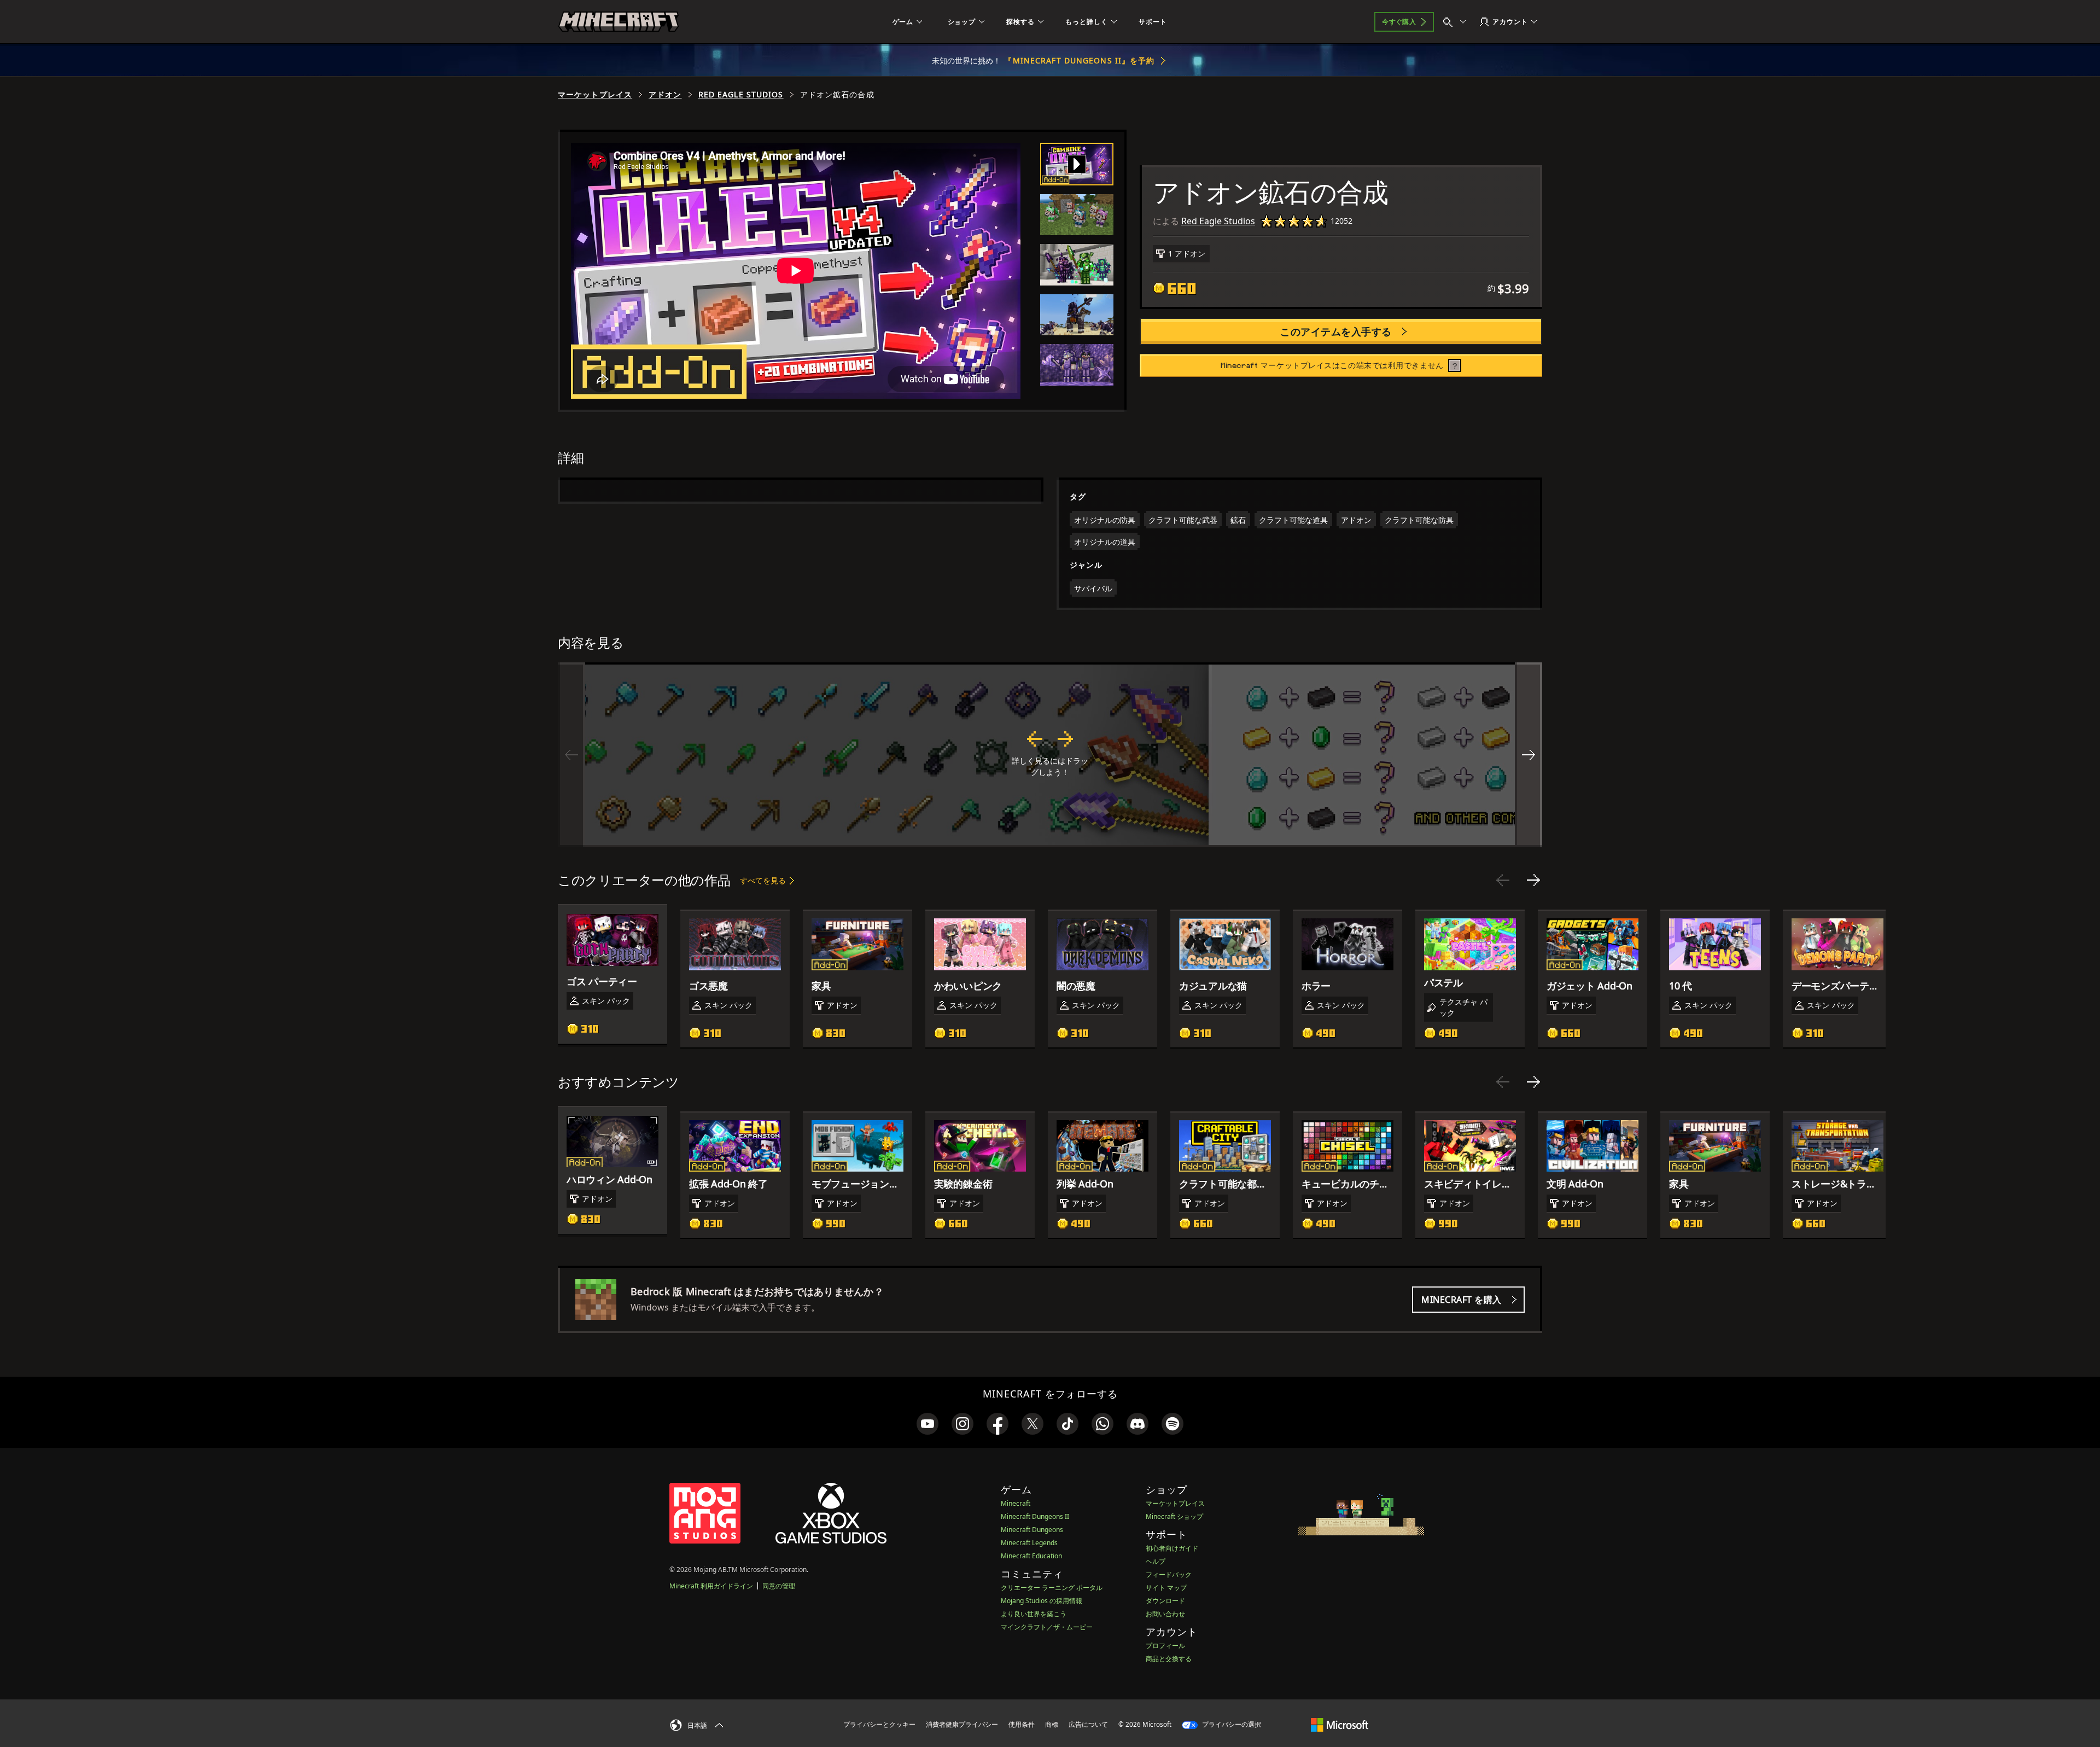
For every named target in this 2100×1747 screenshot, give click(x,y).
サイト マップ (1166, 1588)
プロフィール (1165, 1646)
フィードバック (1169, 1574)
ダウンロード (1165, 1601)
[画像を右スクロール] (1529, 755)
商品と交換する (1169, 1659)
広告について (1088, 1724)
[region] (1050, 755)
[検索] (1457, 22)
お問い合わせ (1165, 1614)
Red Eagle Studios (741, 95)
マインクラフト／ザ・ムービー (1047, 1627)
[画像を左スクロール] (571, 755)
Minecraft (1016, 1503)
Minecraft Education (1031, 1556)
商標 (1052, 1724)
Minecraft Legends (1029, 1543)
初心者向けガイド (1172, 1548)
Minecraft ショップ (1174, 1516)
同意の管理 (779, 1586)
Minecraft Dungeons (1032, 1530)
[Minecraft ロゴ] (619, 22)
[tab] (1077, 164)
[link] (927, 1424)
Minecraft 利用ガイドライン (711, 1586)
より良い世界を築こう (1034, 1614)
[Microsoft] (1340, 1724)
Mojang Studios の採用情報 (1042, 1601)
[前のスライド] (1503, 880)
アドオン (665, 95)
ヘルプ (1156, 1561)
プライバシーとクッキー (879, 1724)
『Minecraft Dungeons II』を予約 (1079, 60)
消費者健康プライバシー (962, 1724)
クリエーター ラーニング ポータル (1052, 1588)
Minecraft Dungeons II (1035, 1516)
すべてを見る (763, 880)
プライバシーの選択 (1231, 1724)
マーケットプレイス (595, 95)
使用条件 (1022, 1724)
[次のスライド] (1533, 880)
